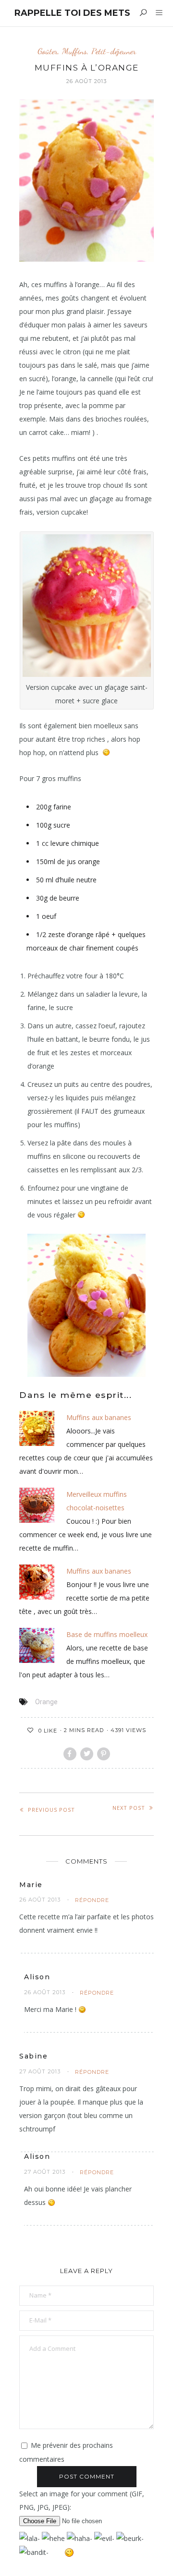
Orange (46, 1702)
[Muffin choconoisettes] (37, 1504)
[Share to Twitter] (87, 1754)
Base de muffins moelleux (107, 1634)
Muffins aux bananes (99, 1417)
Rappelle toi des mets (72, 13)
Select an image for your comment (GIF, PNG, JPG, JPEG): (82, 2500)
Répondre (92, 1900)
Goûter (48, 51)
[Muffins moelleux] (37, 1644)
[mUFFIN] (37, 1427)
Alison (37, 1977)
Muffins (74, 51)
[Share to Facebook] (70, 1754)
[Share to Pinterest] (104, 1754)
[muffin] (37, 1581)
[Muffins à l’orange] (86, 1306)
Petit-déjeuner (114, 51)
